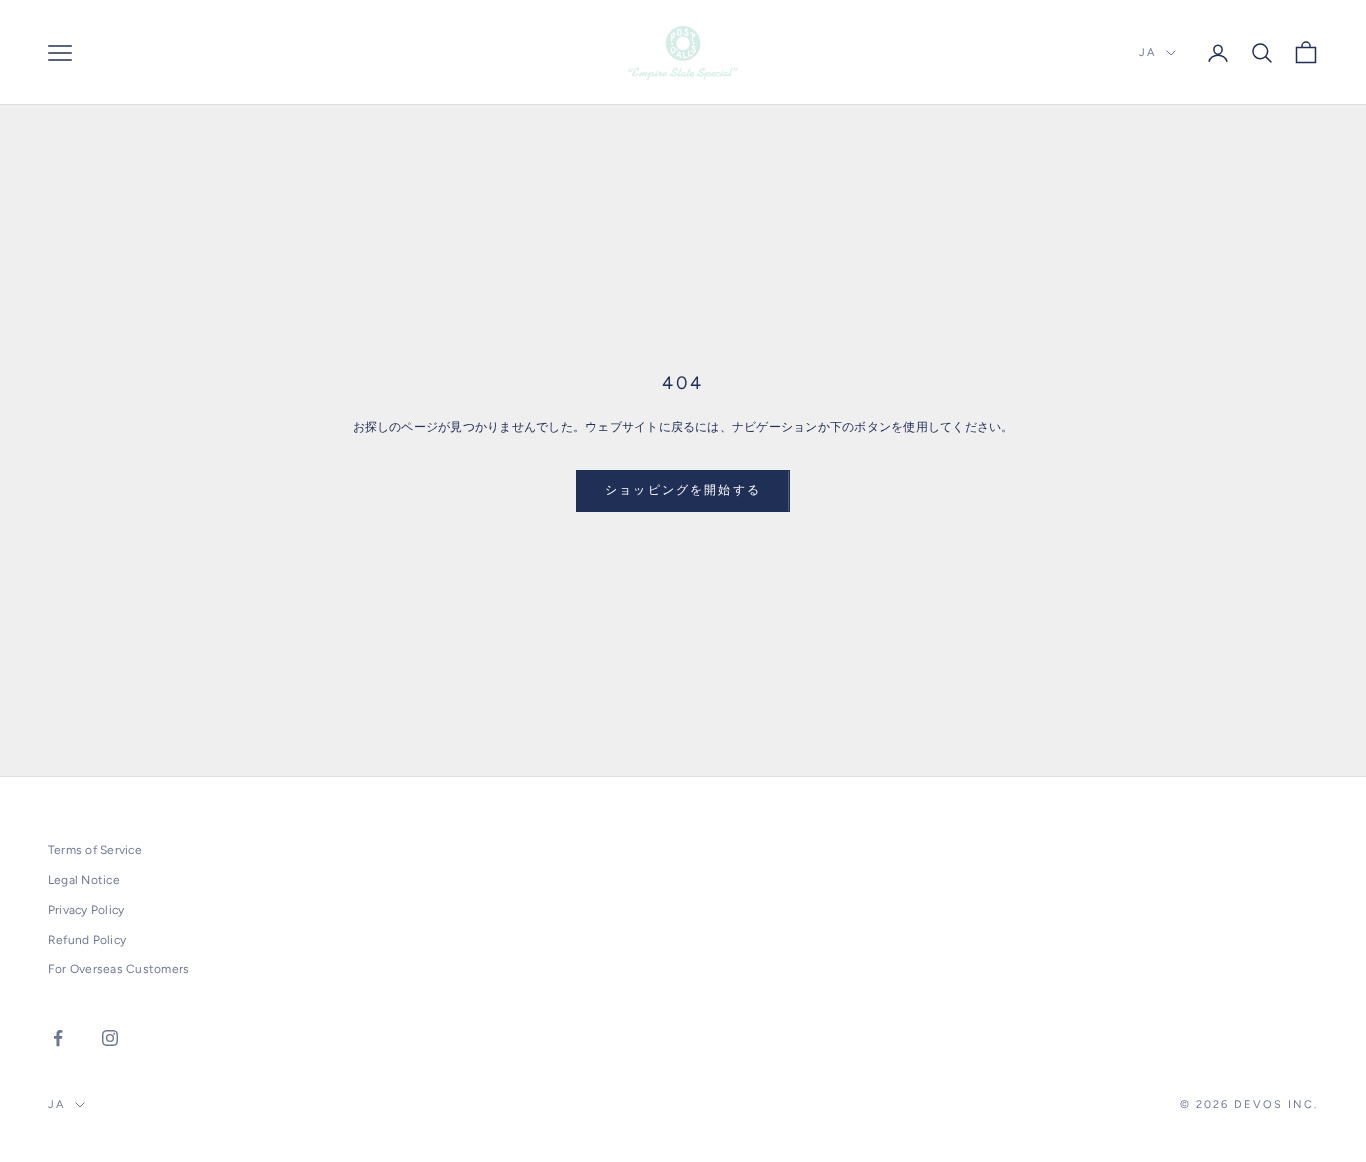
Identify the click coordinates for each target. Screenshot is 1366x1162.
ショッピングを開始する (683, 490)
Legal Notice (84, 880)
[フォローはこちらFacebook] (58, 1038)
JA (1147, 52)
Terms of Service (95, 850)
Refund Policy (87, 940)
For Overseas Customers (118, 969)
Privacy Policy (86, 910)
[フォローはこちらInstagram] (110, 1038)
